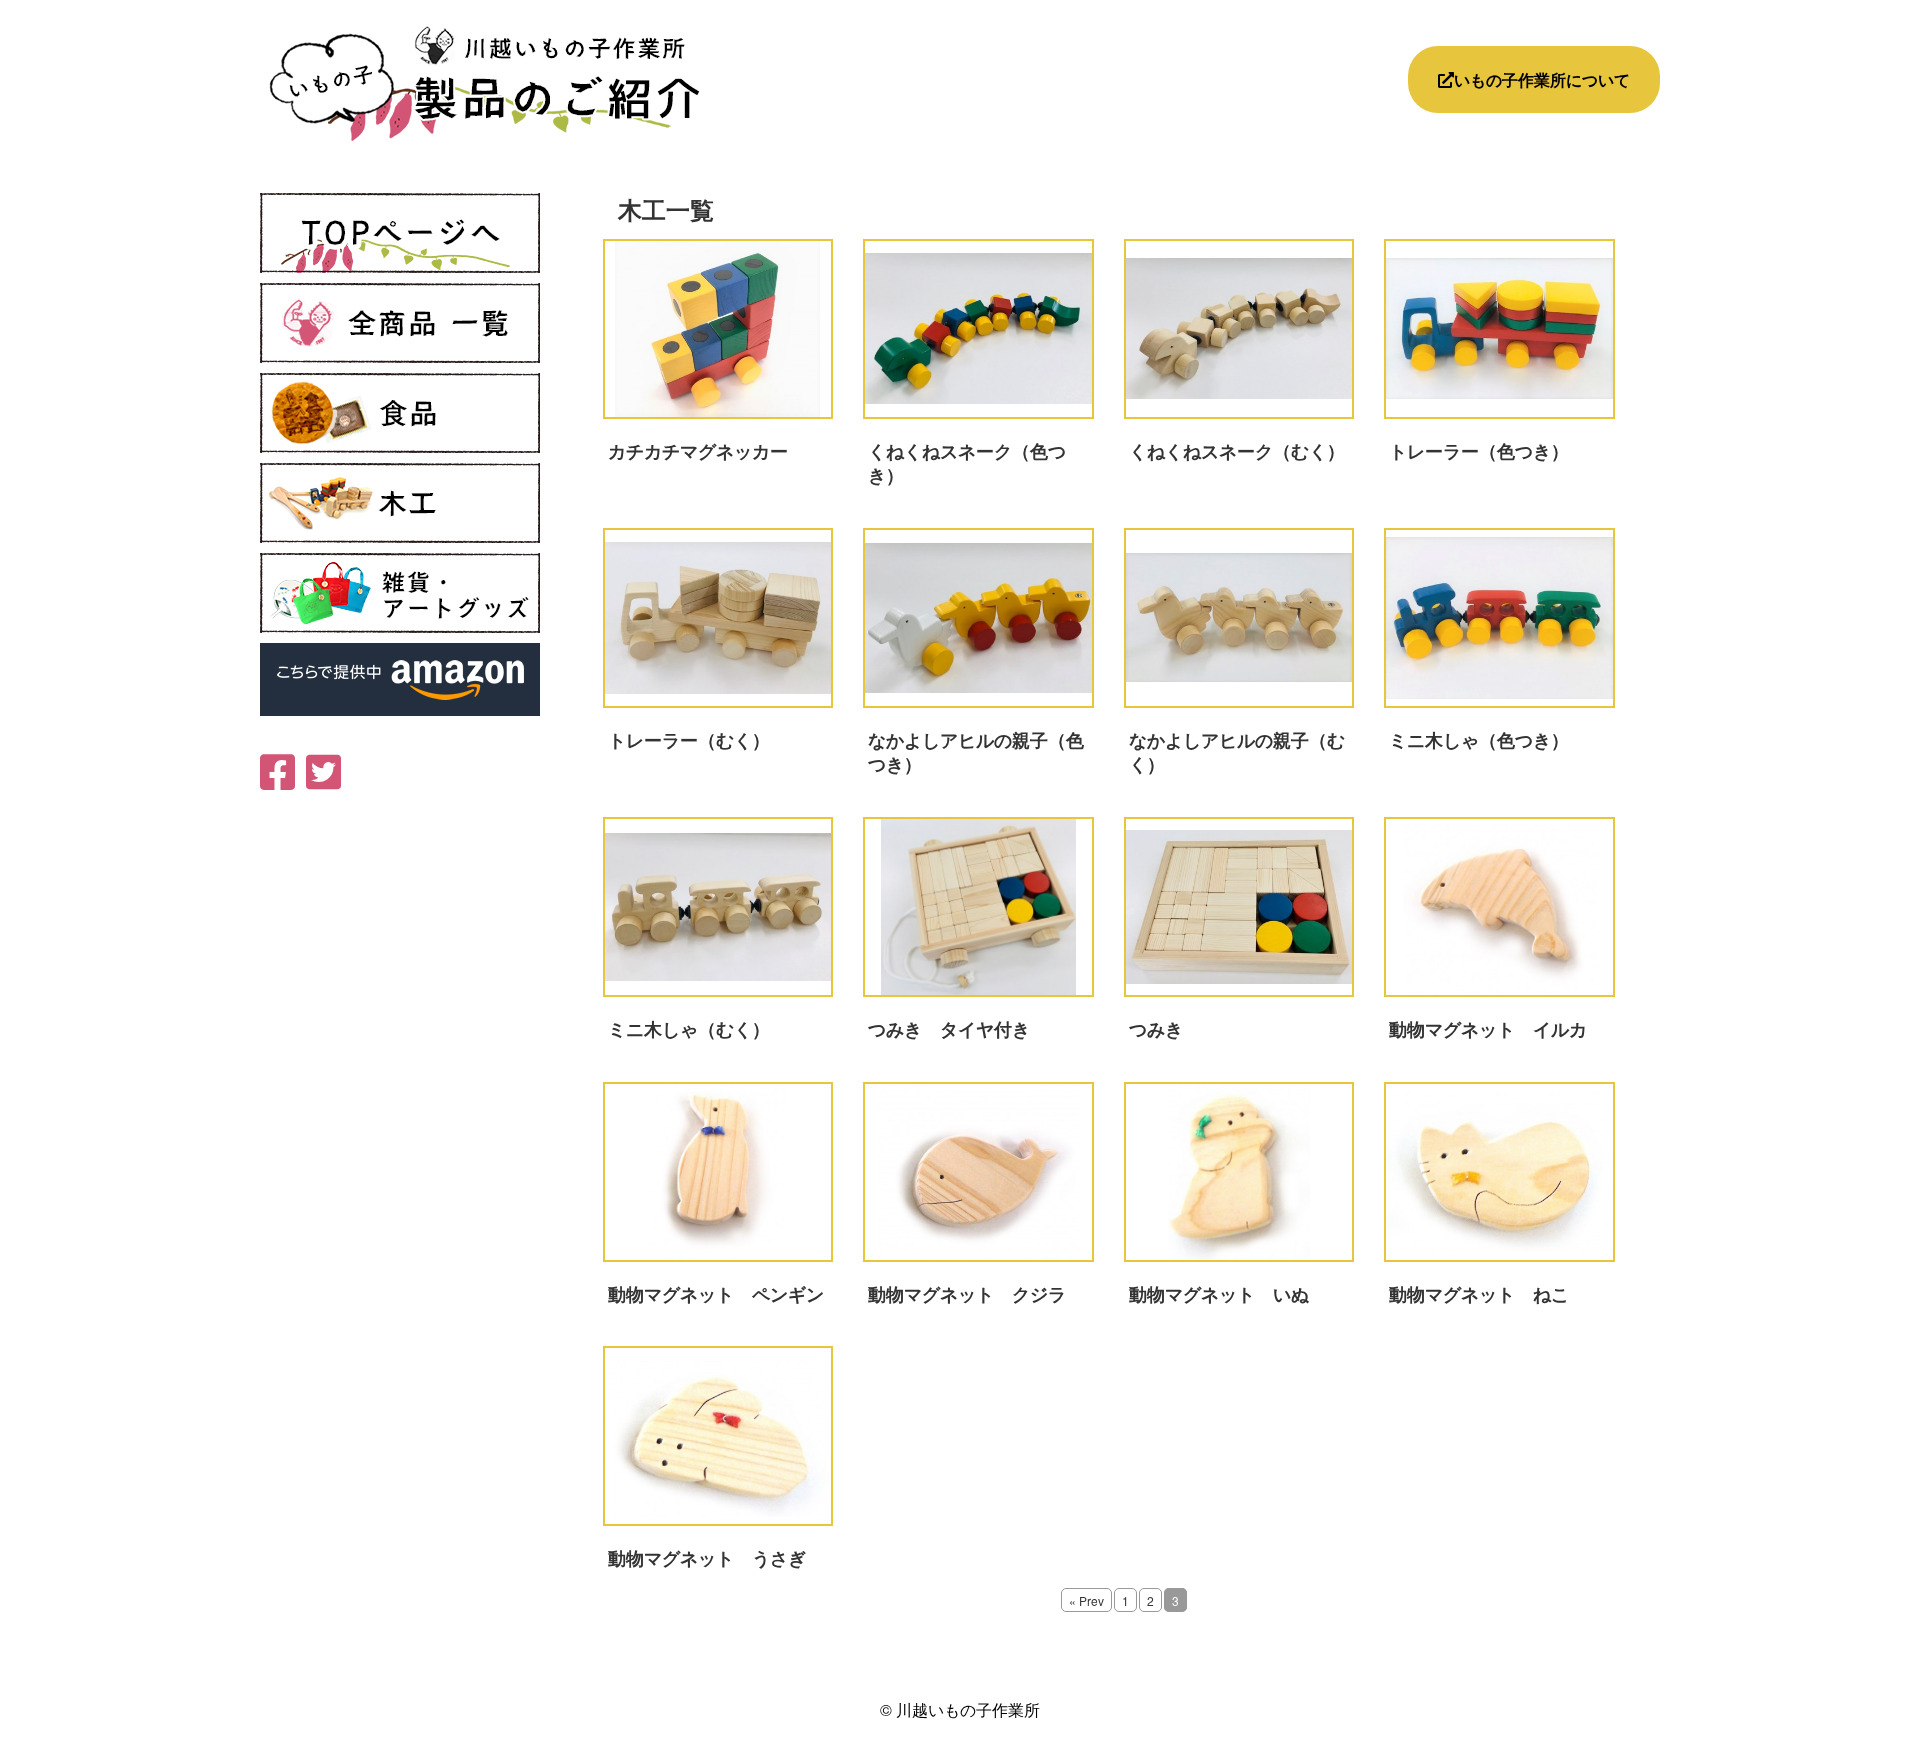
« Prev (1086, 1600)
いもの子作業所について (1542, 79)
